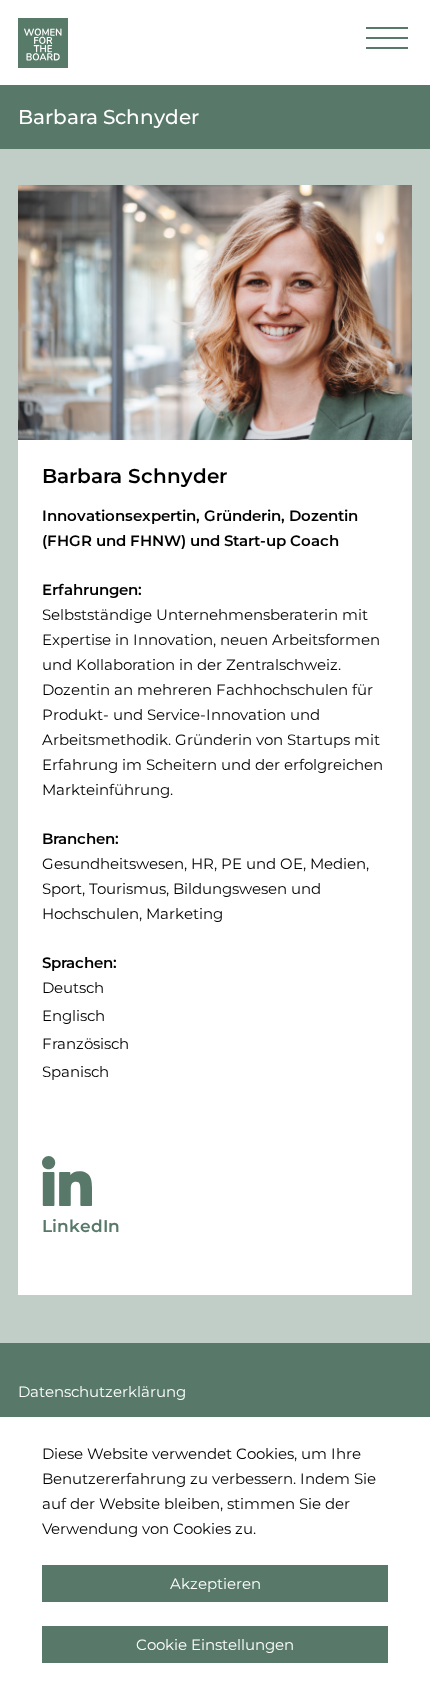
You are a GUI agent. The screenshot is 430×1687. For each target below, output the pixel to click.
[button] (387, 43)
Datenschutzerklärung (102, 1391)
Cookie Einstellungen (215, 1644)
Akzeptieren (215, 1583)
